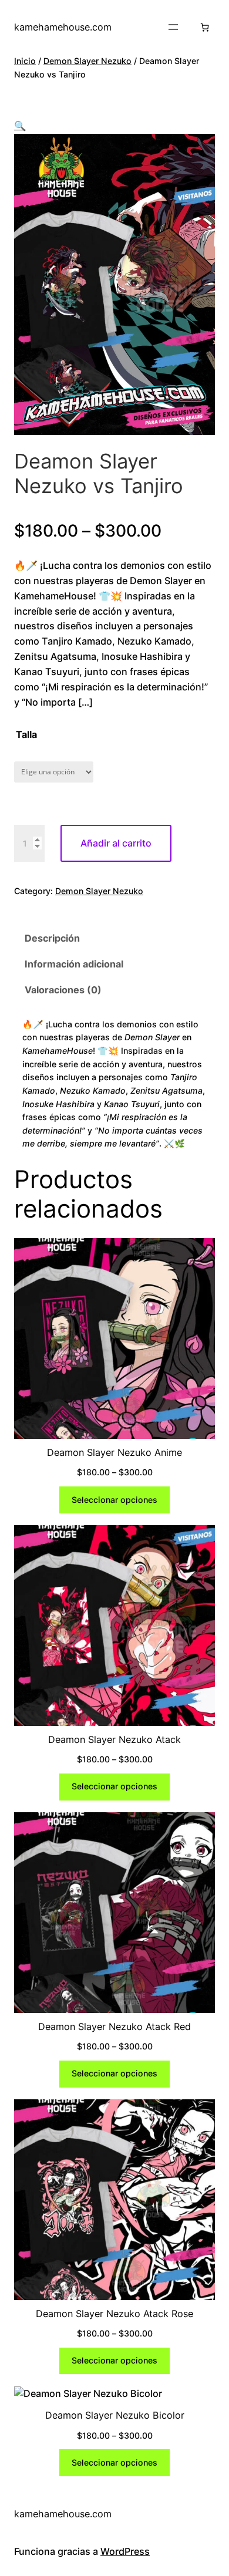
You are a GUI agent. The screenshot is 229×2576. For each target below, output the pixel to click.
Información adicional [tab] (74, 964)
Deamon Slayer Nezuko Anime (114, 1452)
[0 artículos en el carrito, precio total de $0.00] (205, 27)
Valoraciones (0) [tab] (63, 990)
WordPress (125, 2551)
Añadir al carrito (116, 843)
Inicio (25, 61)
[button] (20, 126)
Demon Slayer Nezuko (87, 61)
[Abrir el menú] (173, 27)
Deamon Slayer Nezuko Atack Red (114, 2027)
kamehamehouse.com (63, 27)
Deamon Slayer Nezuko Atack (114, 1739)
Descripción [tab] (52, 938)
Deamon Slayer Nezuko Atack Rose (114, 2314)
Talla (26, 734)
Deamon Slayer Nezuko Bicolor (115, 2415)
